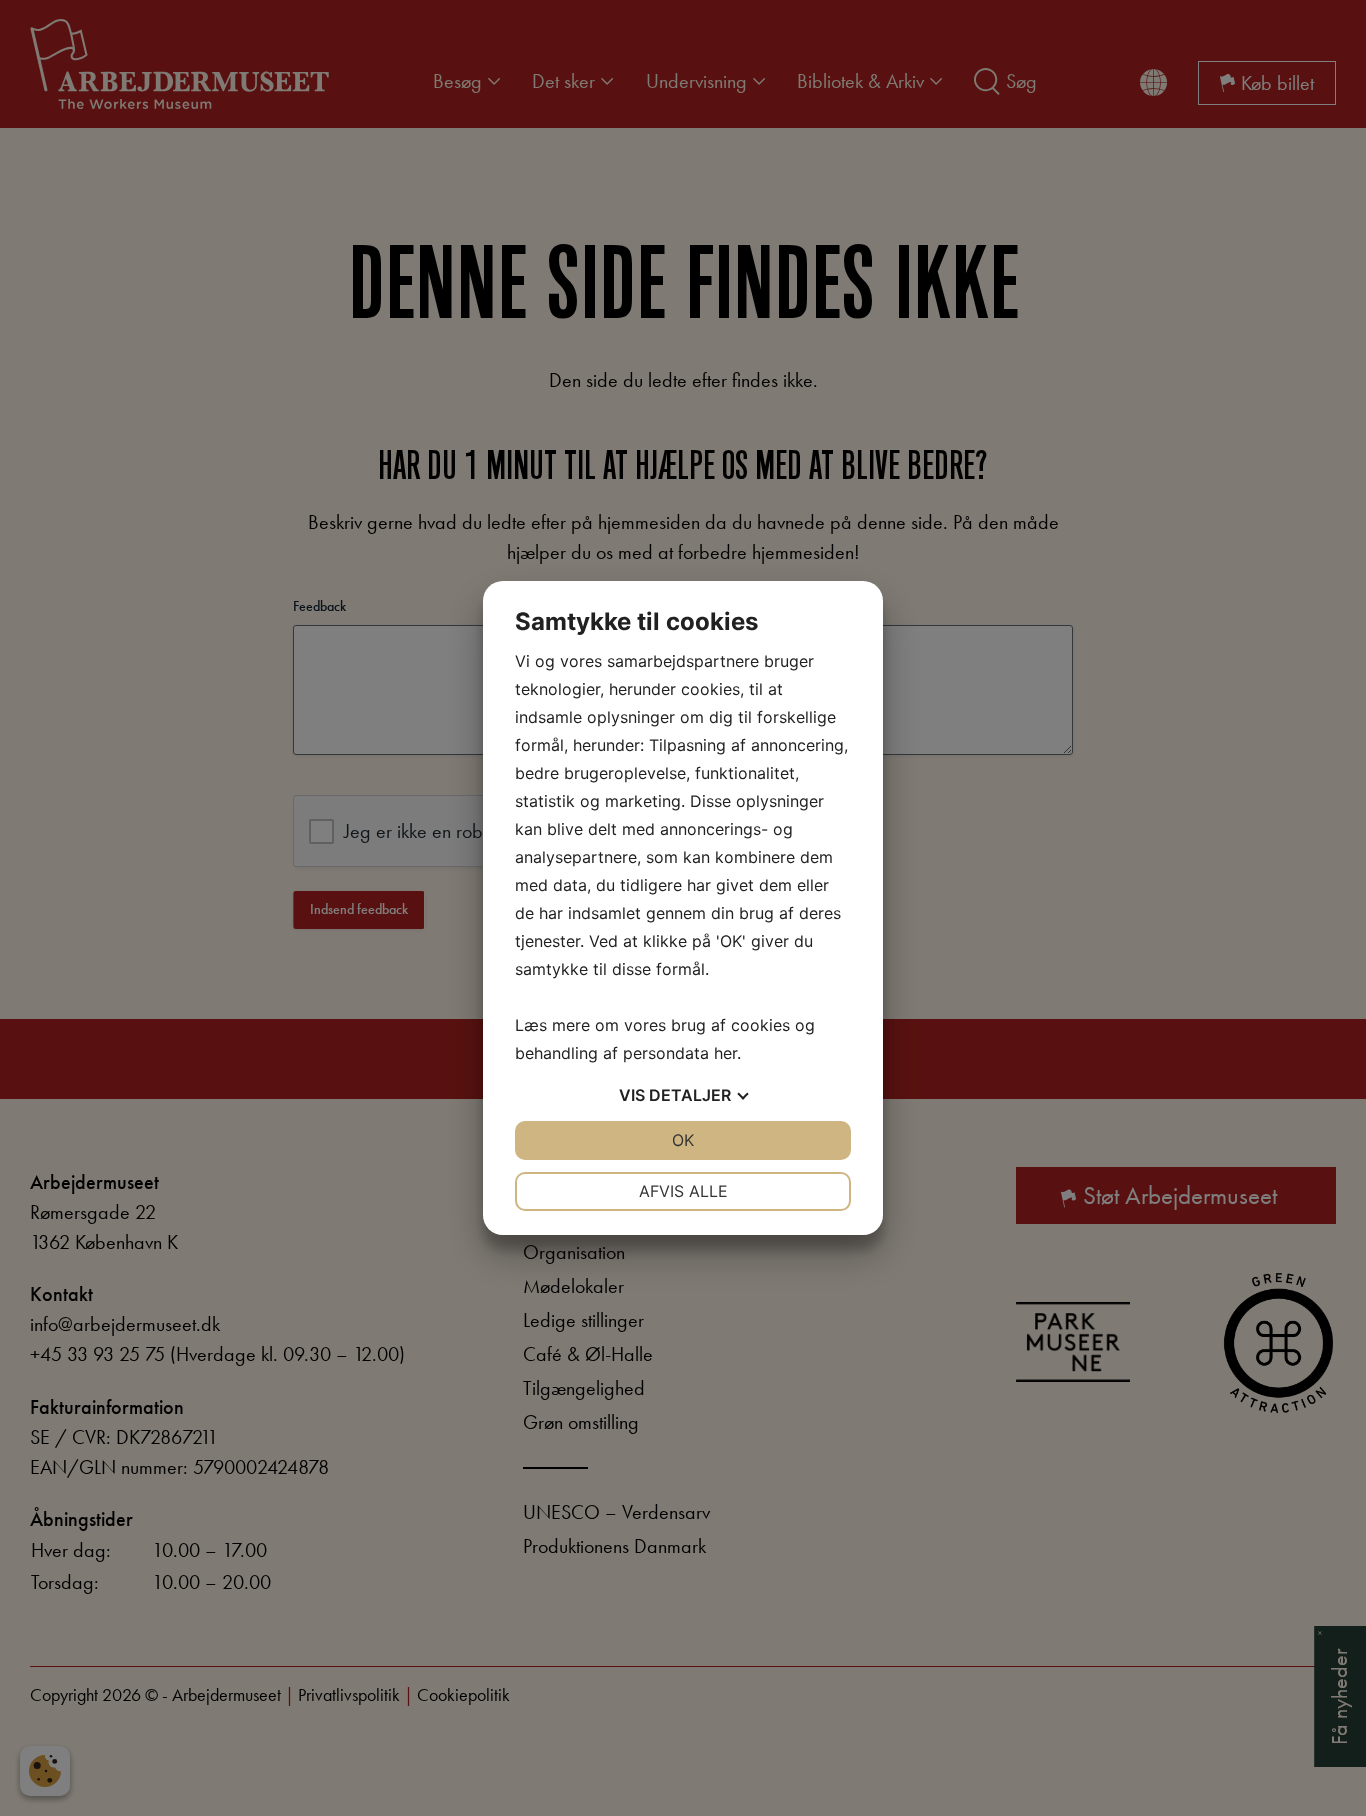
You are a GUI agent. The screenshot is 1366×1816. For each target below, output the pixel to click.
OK (683, 1140)
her (725, 1053)
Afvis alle (683, 1191)
